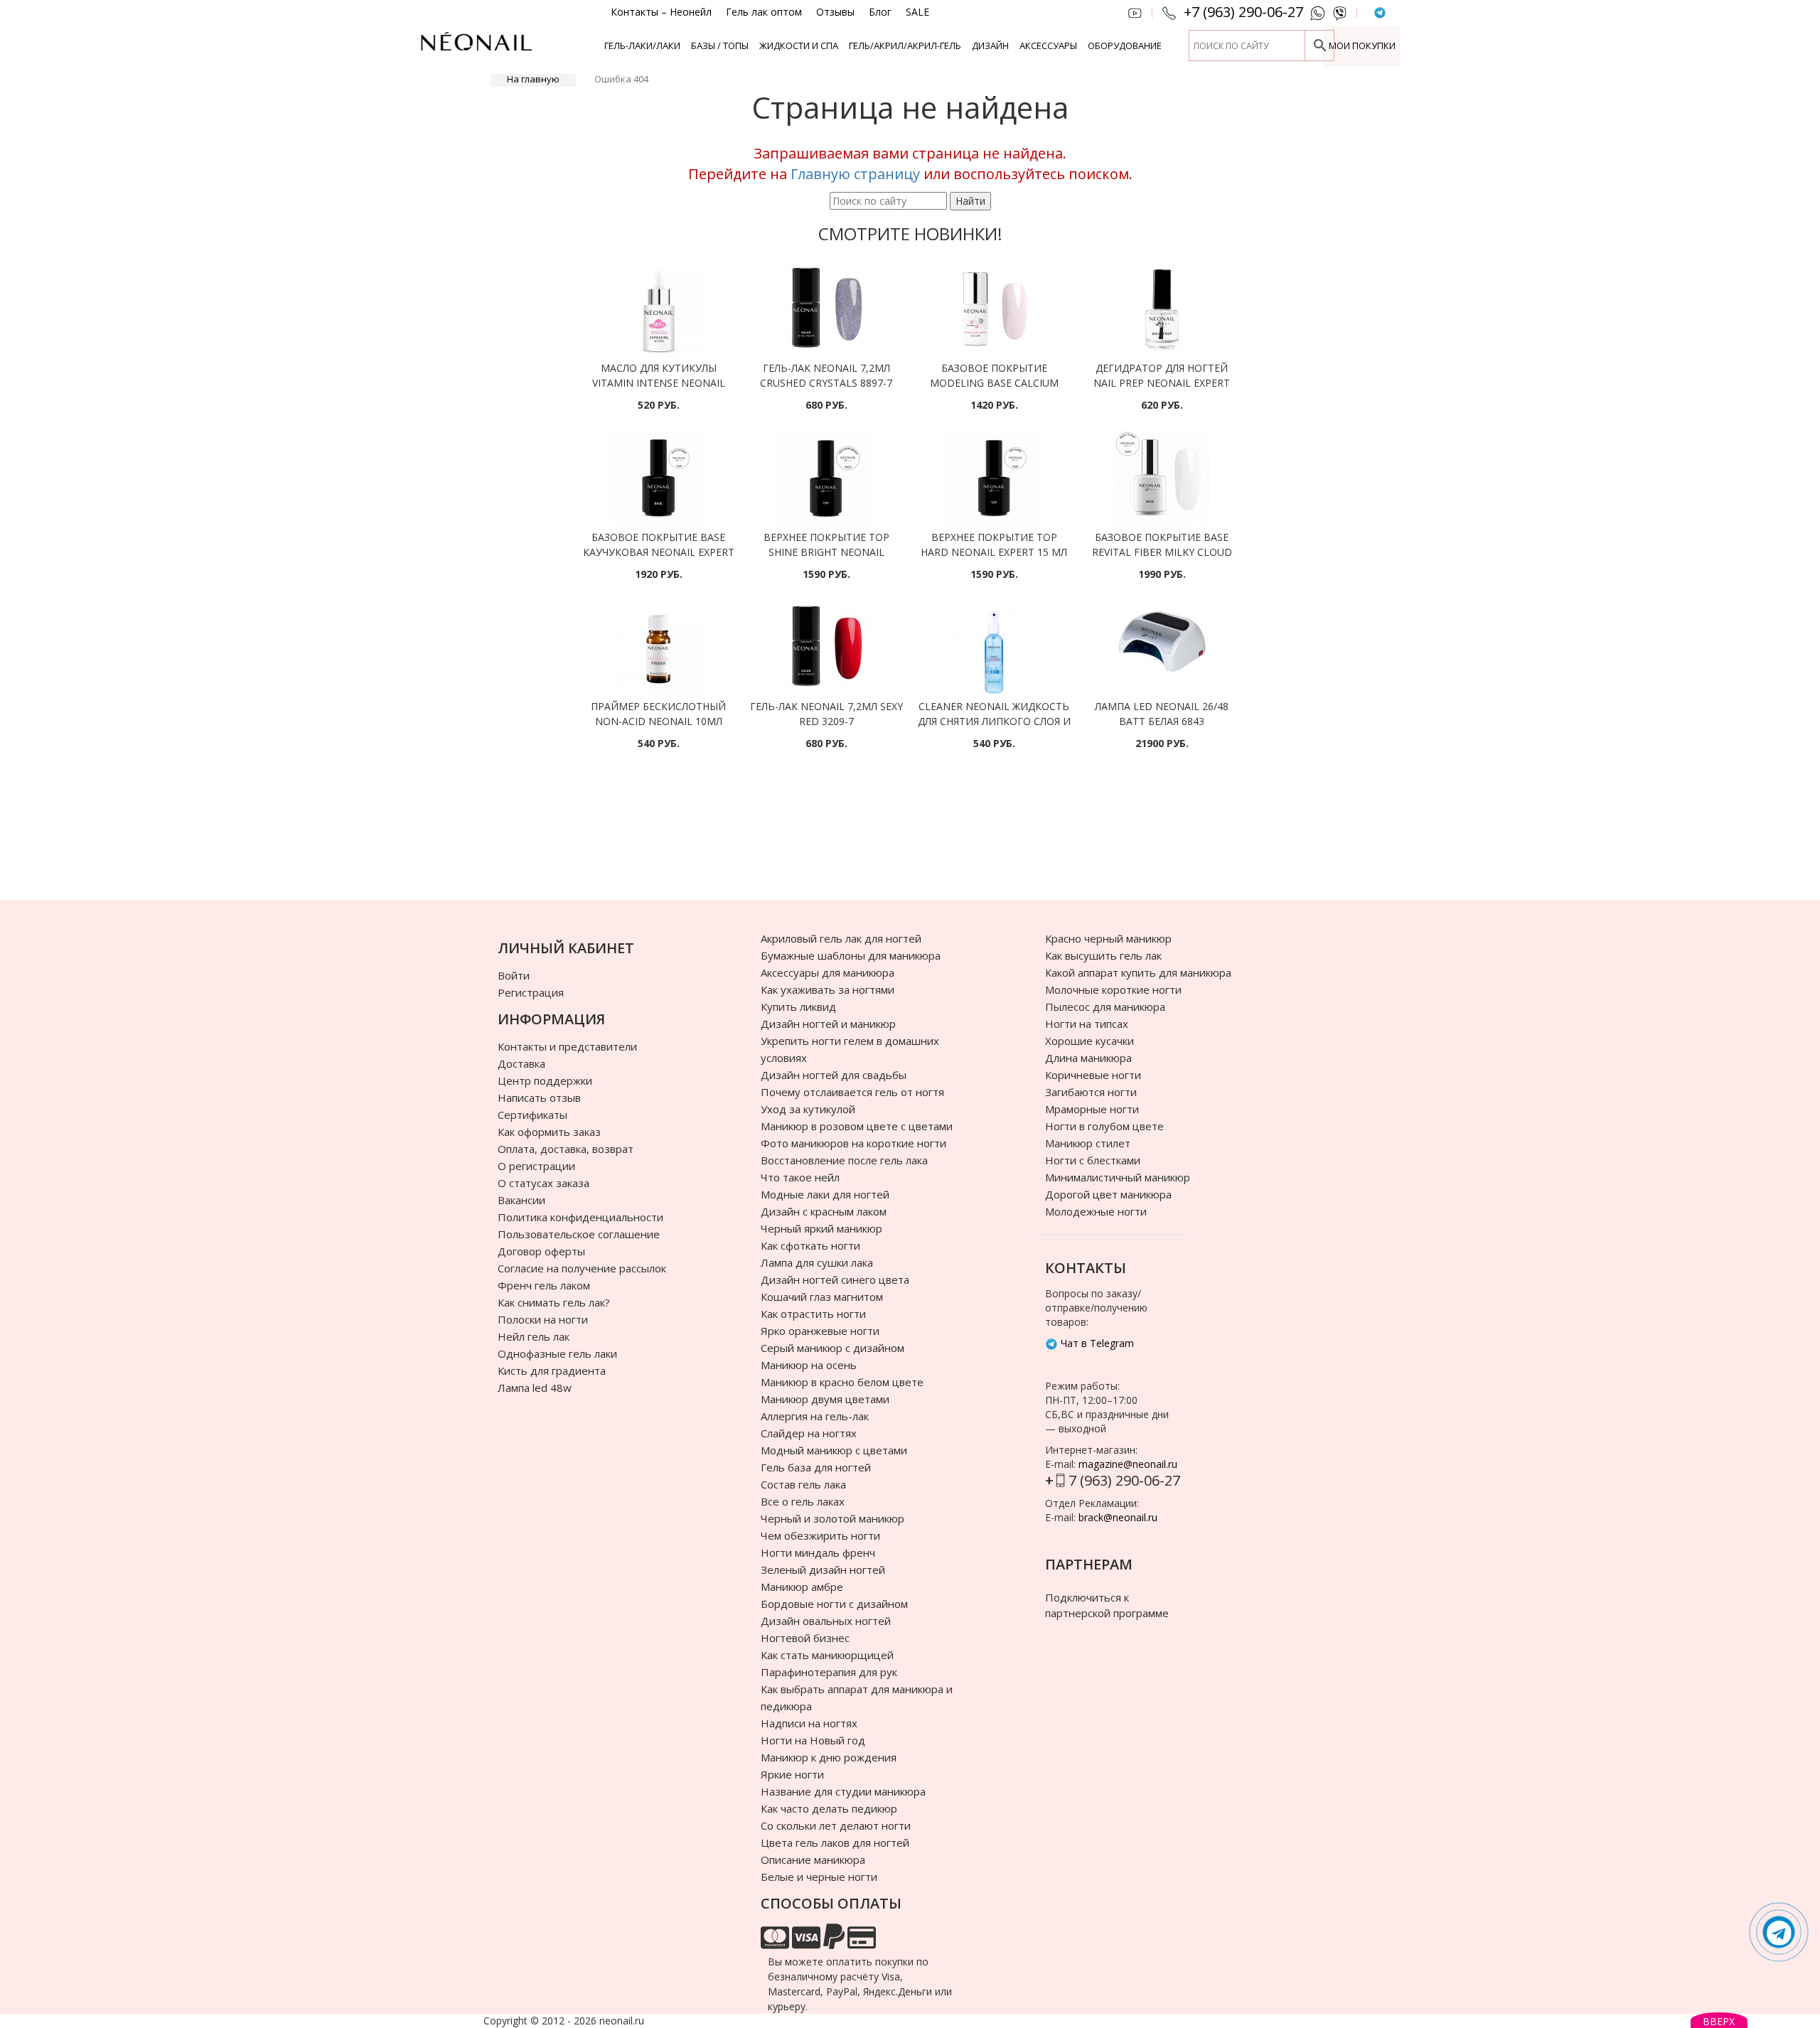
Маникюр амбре (802, 1587)
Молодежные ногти (1096, 1211)
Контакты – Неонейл (661, 12)
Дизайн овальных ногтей (826, 1621)
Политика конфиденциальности (580, 1217)
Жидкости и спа (799, 45)
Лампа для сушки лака (817, 1262)
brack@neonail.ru (1118, 1517)
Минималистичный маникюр (1118, 1177)
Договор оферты (541, 1251)
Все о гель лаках (803, 1501)
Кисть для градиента (552, 1370)
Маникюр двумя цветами (825, 1399)
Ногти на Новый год (813, 1740)
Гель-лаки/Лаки (642, 45)
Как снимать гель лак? (554, 1302)
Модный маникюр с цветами (834, 1450)
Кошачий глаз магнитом (822, 1297)
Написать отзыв (539, 1098)
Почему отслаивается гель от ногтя (852, 1092)
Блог (880, 12)
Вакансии (521, 1200)
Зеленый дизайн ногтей (823, 1570)
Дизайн (990, 45)
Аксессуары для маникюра (828, 972)
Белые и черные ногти (819, 1877)
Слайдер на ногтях (809, 1433)
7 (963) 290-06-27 (1124, 1480)
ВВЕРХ (1719, 2021)
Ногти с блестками (1093, 1160)
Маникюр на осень (809, 1365)
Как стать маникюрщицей (827, 1655)
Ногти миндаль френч (818, 1552)
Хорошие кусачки (1090, 1041)
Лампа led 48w (535, 1388)
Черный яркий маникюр (821, 1228)
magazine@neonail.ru (1128, 1464)
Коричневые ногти (1093, 1075)
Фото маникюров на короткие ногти (853, 1143)
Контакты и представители (567, 1046)
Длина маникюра (1088, 1058)
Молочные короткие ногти (1113, 989)
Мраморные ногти (1092, 1109)
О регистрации (536, 1166)
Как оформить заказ (549, 1132)
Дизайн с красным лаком (824, 1211)
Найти (970, 201)
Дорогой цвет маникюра (1108, 1194)
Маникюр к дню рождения (829, 1757)
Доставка (521, 1063)
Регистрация (531, 992)
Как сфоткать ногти (810, 1245)
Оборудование (1125, 45)
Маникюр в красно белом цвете (842, 1382)
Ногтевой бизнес (805, 1638)
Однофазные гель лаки (557, 1353)
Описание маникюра (813, 1860)
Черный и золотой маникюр (833, 1518)
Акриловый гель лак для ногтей (841, 938)
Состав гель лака (803, 1484)
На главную (533, 79)
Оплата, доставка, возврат (566, 1149)
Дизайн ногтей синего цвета (835, 1279)
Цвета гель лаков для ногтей (835, 1842)
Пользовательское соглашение (579, 1234)
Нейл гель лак (534, 1336)
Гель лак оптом (764, 12)
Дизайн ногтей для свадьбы (834, 1075)
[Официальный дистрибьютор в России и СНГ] (476, 49)
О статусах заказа (544, 1183)
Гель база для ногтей (816, 1467)
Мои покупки (1362, 45)
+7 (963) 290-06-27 (1243, 12)
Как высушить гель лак (1103, 955)
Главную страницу (855, 174)
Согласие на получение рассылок (582, 1268)
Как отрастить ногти (813, 1314)
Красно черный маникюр (1108, 938)
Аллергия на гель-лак (815, 1416)
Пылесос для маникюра (1105, 1007)
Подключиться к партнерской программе (1107, 1605)
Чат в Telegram (1096, 1343)
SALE (917, 12)
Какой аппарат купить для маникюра (1138, 972)
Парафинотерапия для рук (829, 1672)
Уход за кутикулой (808, 1109)
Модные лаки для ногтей (825, 1194)
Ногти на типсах (1087, 1024)
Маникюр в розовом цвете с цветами (857, 1126)
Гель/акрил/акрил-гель (905, 45)
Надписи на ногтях (809, 1723)
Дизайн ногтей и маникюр (828, 1024)
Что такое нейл (800, 1177)
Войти (514, 975)
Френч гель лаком (544, 1285)
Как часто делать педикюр (829, 1808)
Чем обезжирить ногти (820, 1535)
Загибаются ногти (1091, 1092)
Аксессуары (1048, 45)
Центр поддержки (545, 1080)
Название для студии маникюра (843, 1791)
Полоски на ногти (543, 1319)
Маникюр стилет (1088, 1143)
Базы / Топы (720, 45)
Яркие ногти (792, 1774)
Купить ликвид (798, 1007)
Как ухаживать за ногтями (828, 989)
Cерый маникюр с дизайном (833, 1348)
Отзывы (835, 12)
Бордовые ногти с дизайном (834, 1604)
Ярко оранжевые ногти (820, 1331)
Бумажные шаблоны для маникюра (851, 955)
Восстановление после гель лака (844, 1160)
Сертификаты (532, 1115)
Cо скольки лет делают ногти (836, 1825)
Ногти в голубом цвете (1104, 1126)
